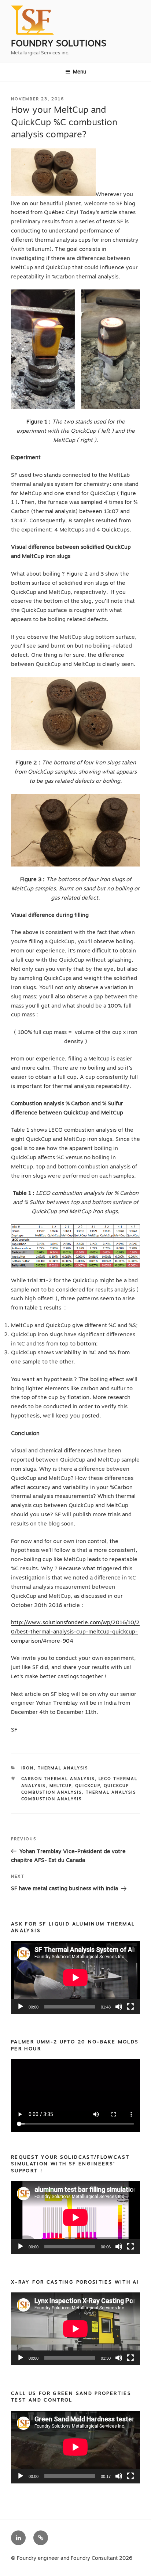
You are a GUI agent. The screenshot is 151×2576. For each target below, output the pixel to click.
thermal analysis (63, 1768)
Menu (80, 72)
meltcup (60, 1786)
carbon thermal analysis (58, 1779)
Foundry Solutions (59, 43)
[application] (75, 1978)
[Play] (21, 2007)
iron (28, 1768)
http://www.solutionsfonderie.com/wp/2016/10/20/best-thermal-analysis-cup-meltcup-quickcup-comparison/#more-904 (75, 1632)
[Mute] (119, 2007)
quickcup (88, 1786)
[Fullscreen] (130, 2007)
